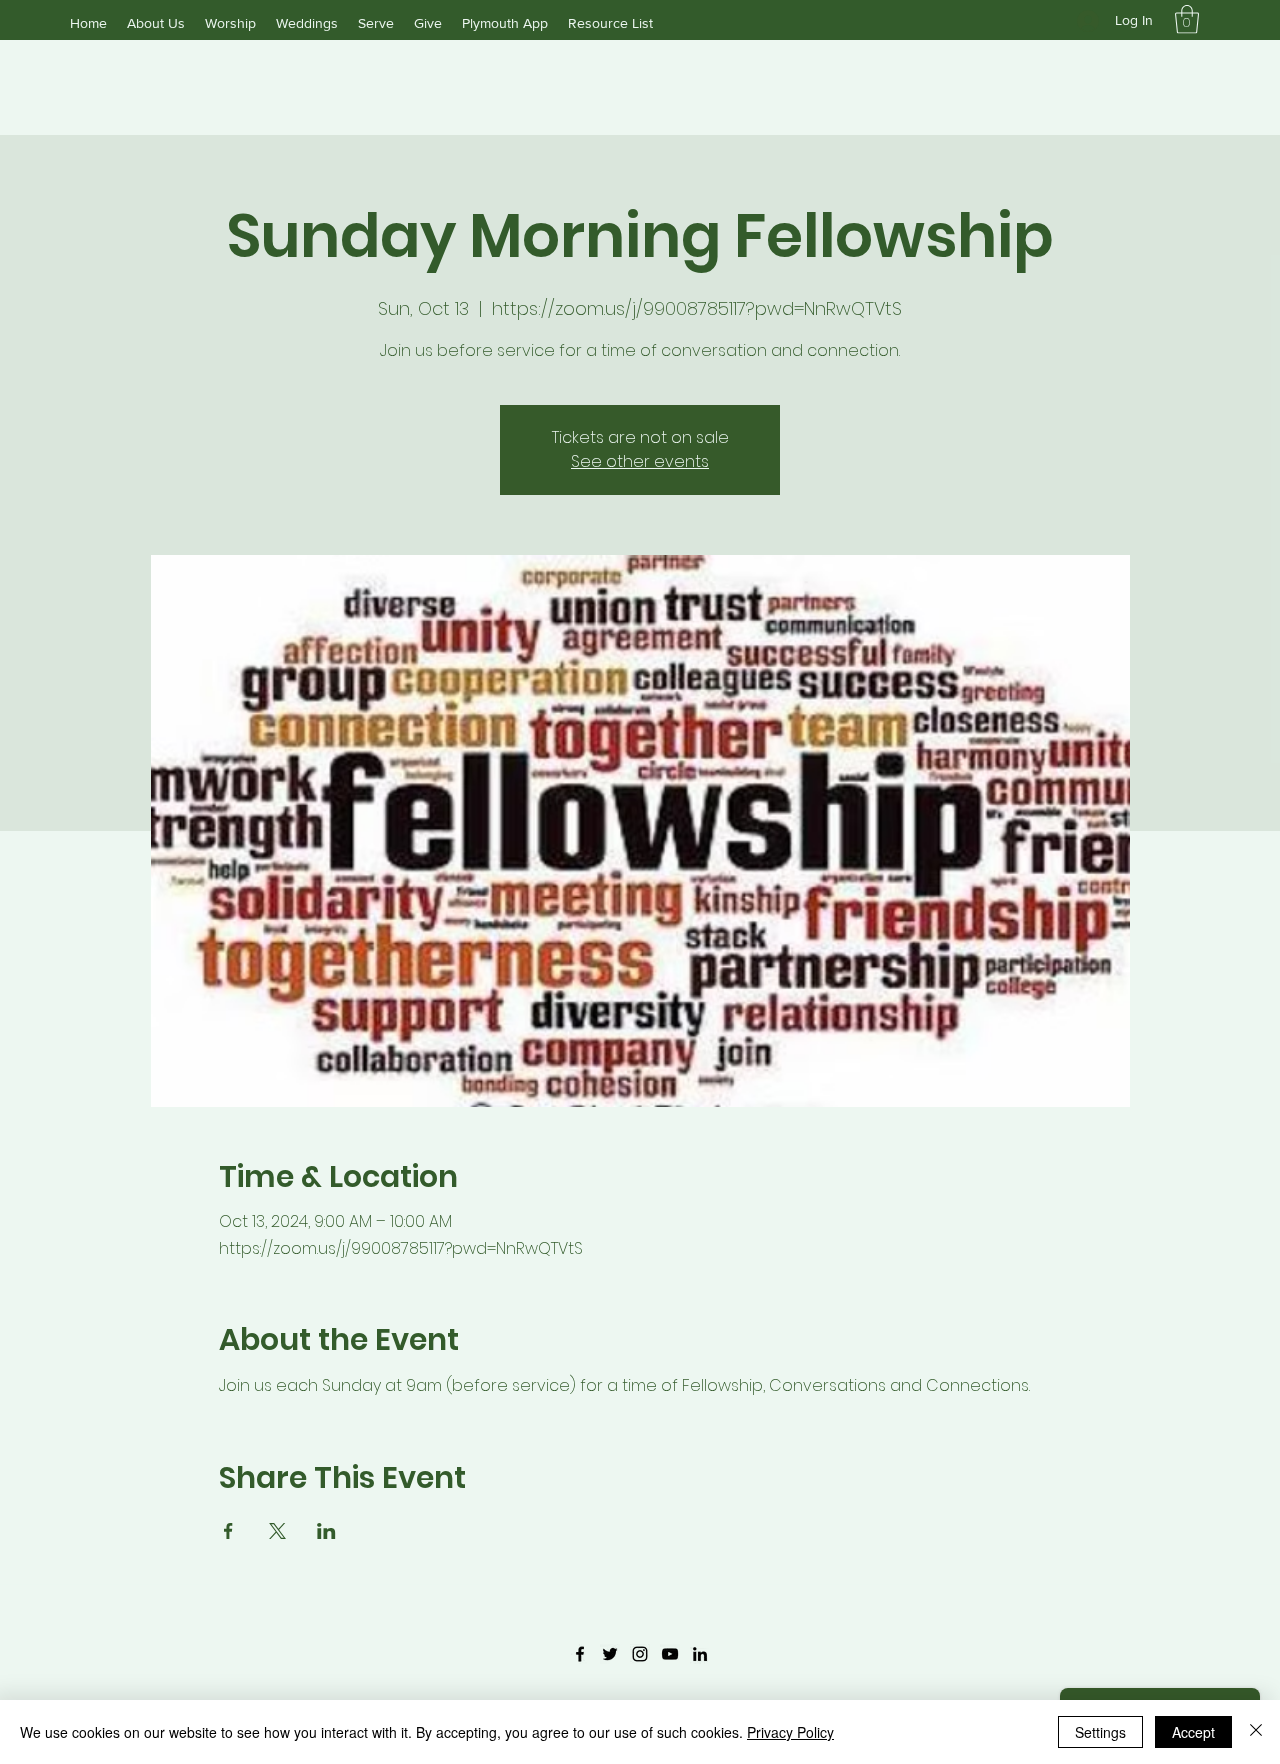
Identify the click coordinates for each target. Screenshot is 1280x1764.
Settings (1100, 1732)
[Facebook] (580, 1654)
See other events (640, 461)
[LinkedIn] (700, 1654)
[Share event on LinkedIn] (326, 1531)
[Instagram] (640, 1654)
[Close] (1256, 1732)
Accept (1193, 1732)
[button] (1187, 19)
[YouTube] (670, 1654)
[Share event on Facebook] (228, 1531)
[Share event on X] (277, 1531)
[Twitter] (610, 1654)
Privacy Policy (790, 1732)
